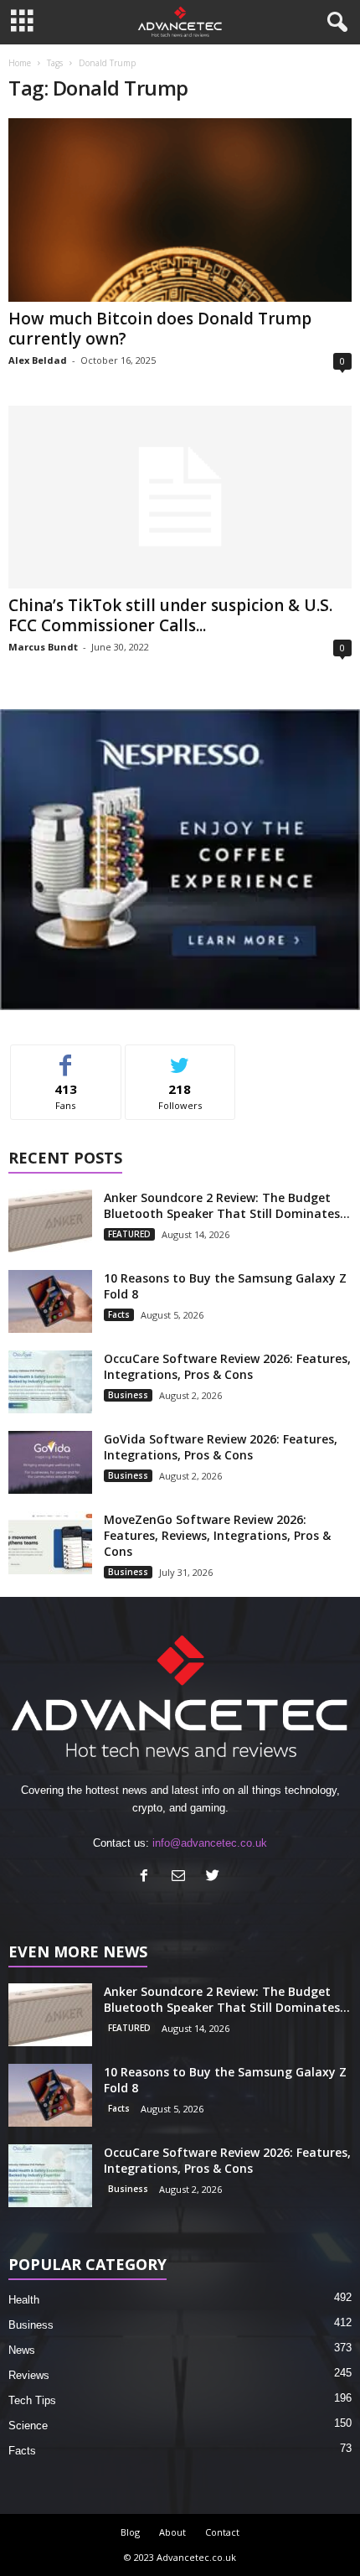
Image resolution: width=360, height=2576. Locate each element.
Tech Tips (32, 2400)
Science (28, 2426)
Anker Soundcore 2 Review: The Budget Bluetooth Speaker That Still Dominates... (227, 1205)
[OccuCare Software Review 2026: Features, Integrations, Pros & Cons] (50, 1382)
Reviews (29, 2375)
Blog (130, 2532)
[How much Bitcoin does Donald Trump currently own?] (180, 210)
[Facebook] (148, 1877)
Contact (222, 2532)
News (22, 2350)
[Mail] (182, 1877)
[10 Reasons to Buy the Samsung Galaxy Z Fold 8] (50, 1301)
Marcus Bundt (43, 647)
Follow (180, 1057)
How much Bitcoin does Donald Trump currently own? (160, 329)
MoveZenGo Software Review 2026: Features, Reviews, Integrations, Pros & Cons (217, 1535)
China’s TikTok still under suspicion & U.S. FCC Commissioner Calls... (170, 615)
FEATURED (129, 1234)
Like (66, 1057)
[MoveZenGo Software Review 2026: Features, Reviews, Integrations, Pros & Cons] (50, 1543)
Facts (119, 1314)
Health (24, 2300)
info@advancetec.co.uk (210, 1843)
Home (20, 63)
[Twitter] (215, 1877)
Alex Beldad (38, 360)
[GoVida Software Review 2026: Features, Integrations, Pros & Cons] (50, 1462)
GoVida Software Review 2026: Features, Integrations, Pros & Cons (221, 1447)
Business (128, 1395)
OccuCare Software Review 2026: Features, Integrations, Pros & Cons (227, 1366)
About (172, 2532)
